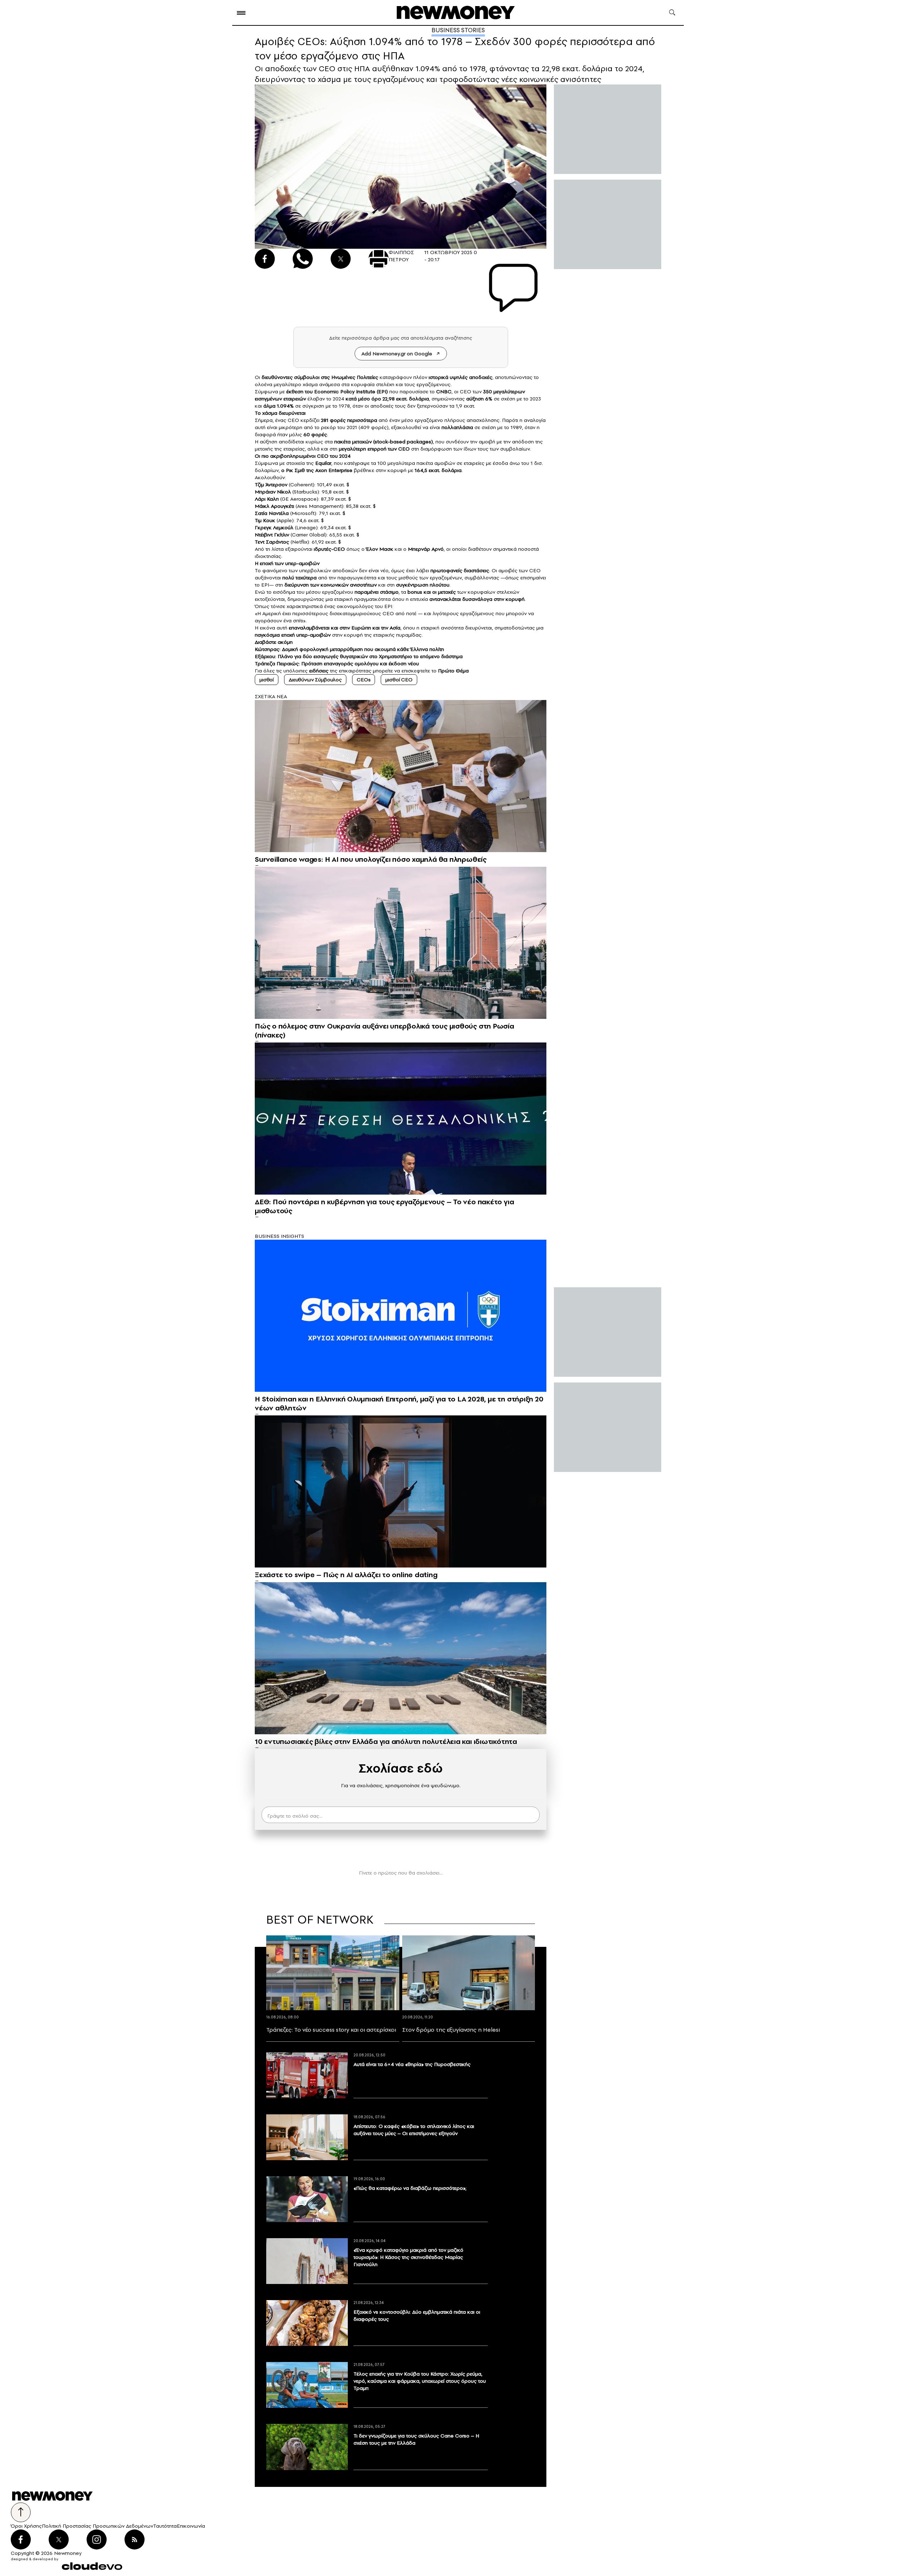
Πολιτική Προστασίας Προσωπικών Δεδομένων (98, 2526)
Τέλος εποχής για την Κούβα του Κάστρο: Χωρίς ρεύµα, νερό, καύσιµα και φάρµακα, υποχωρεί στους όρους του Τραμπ (420, 2381)
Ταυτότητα (165, 2526)
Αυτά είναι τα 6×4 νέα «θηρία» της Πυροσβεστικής (412, 2064)
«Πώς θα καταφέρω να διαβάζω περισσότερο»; (410, 2188)
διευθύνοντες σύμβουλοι (291, 377)
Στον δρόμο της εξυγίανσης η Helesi (451, 2030)
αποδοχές (481, 377)
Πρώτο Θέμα (453, 671)
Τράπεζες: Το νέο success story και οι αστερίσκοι (331, 2030)
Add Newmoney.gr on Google (397, 354)
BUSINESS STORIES (458, 30)
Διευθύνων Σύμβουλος (315, 680)
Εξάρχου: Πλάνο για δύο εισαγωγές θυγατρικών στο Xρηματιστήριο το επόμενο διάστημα (359, 656)
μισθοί (267, 680)
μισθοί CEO (399, 680)
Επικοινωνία (191, 2526)
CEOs (364, 680)
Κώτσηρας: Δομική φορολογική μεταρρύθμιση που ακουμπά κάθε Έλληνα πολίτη (349, 649)
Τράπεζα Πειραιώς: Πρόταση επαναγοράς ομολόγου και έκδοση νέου (337, 664)
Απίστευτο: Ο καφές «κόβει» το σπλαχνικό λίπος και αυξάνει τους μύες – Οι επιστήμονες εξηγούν (414, 2130)
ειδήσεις (319, 671)
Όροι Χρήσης (26, 2526)
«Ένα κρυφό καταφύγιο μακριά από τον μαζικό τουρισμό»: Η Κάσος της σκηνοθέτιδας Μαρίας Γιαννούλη (408, 2257)
